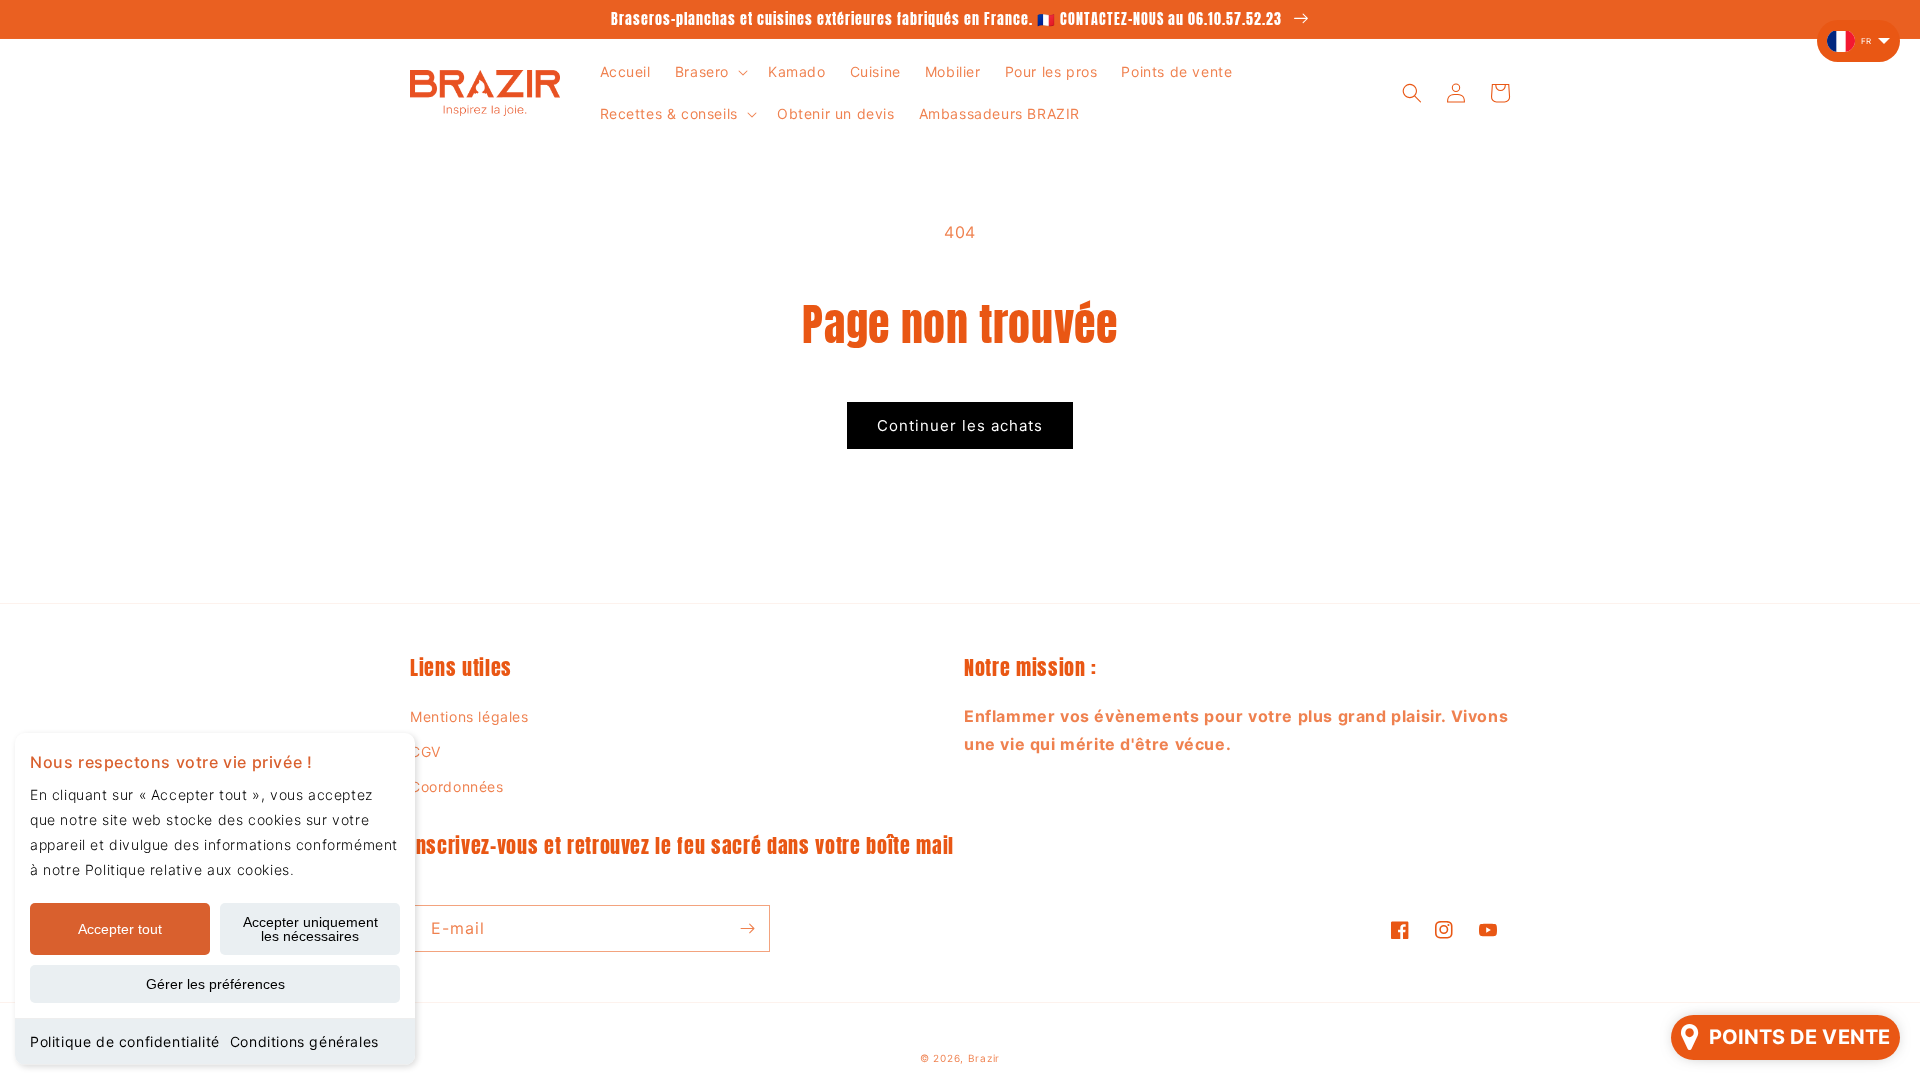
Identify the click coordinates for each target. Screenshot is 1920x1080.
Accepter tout (120, 929)
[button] (709, 72)
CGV (425, 751)
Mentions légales (469, 716)
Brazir (984, 1058)
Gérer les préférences (215, 984)
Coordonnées (457, 786)
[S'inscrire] (747, 928)
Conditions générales (304, 1041)
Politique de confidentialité (125, 1041)
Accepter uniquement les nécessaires (310, 929)
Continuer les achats (960, 425)
